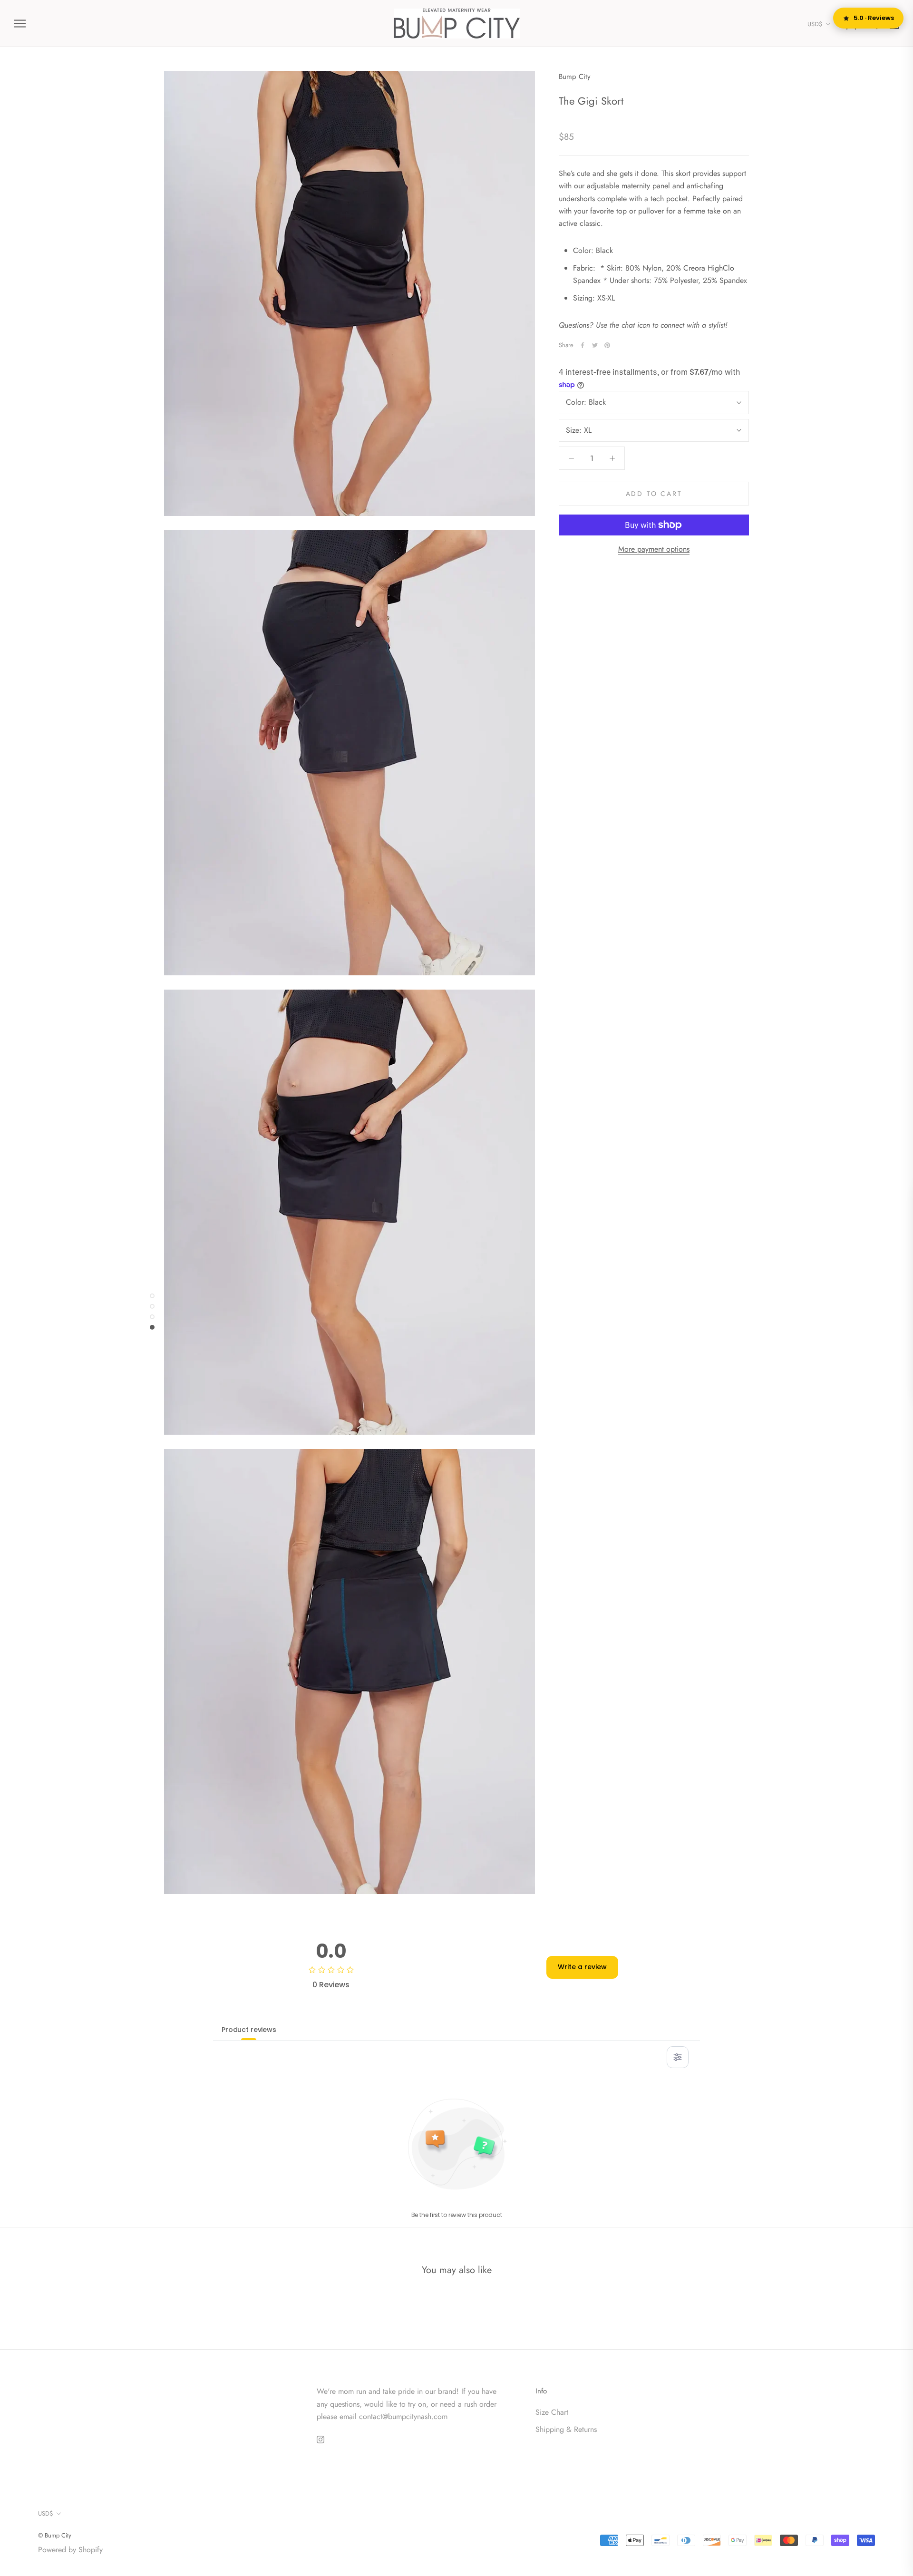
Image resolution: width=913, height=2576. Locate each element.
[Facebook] (583, 345)
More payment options (654, 549)
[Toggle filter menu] (678, 2057)
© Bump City (55, 2535)
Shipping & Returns (566, 2429)
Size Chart (552, 2412)
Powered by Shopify (70, 2550)
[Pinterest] (607, 345)
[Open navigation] (20, 24)
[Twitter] (595, 345)
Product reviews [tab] (249, 2030)
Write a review (582, 1967)
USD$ (815, 24)
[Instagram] (321, 2439)
